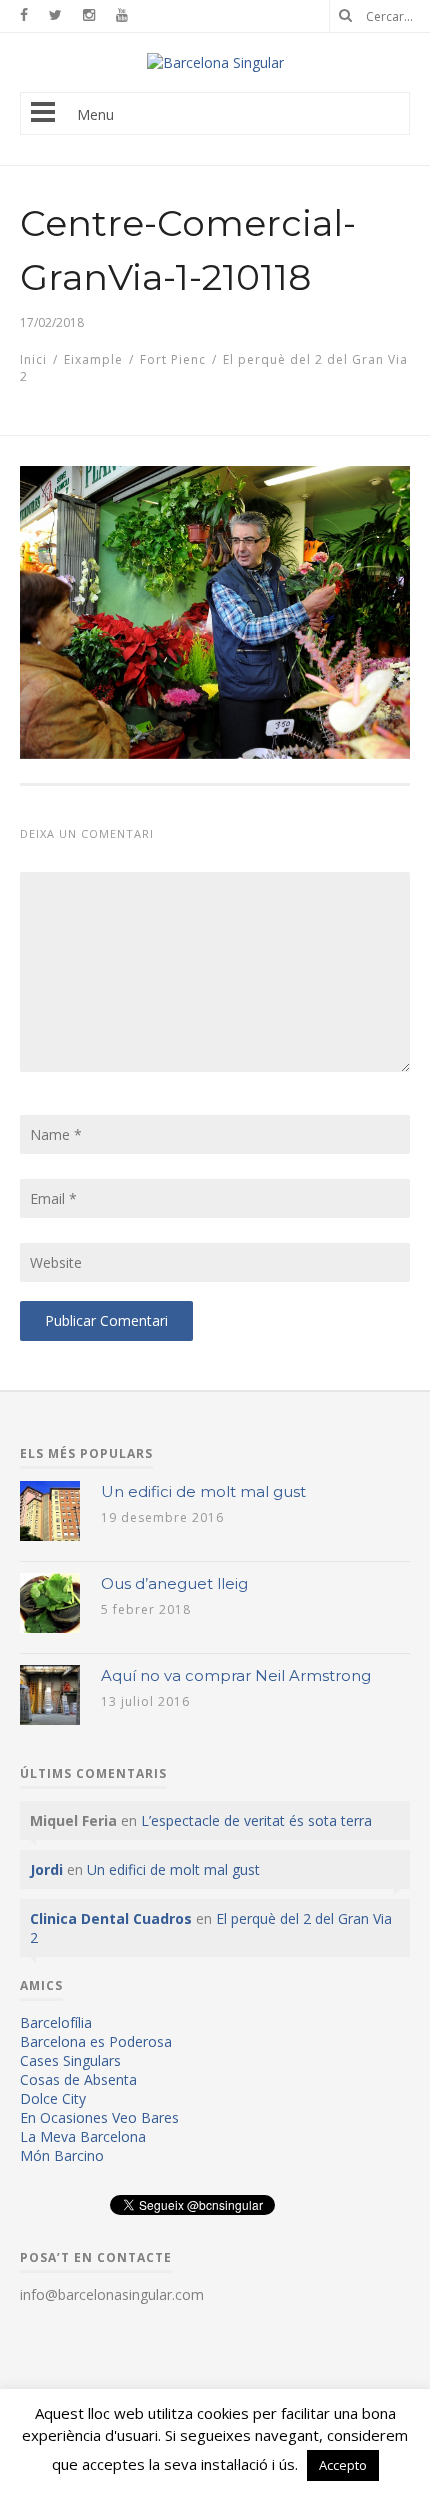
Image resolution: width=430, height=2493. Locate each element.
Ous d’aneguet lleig (174, 1583)
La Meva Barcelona (83, 2136)
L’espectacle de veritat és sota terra (256, 1820)
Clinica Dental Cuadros (111, 1918)
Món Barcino (62, 2155)
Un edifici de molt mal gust (203, 1491)
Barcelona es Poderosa (96, 2041)
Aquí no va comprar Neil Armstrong (236, 1675)
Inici (33, 359)
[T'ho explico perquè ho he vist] (215, 62)
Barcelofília (56, 2022)
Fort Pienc (173, 359)
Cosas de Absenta (78, 2079)
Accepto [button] (343, 2465)
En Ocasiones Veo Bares (99, 2117)
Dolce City (53, 2098)
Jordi (46, 1869)
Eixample (93, 359)
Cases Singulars (70, 2060)
